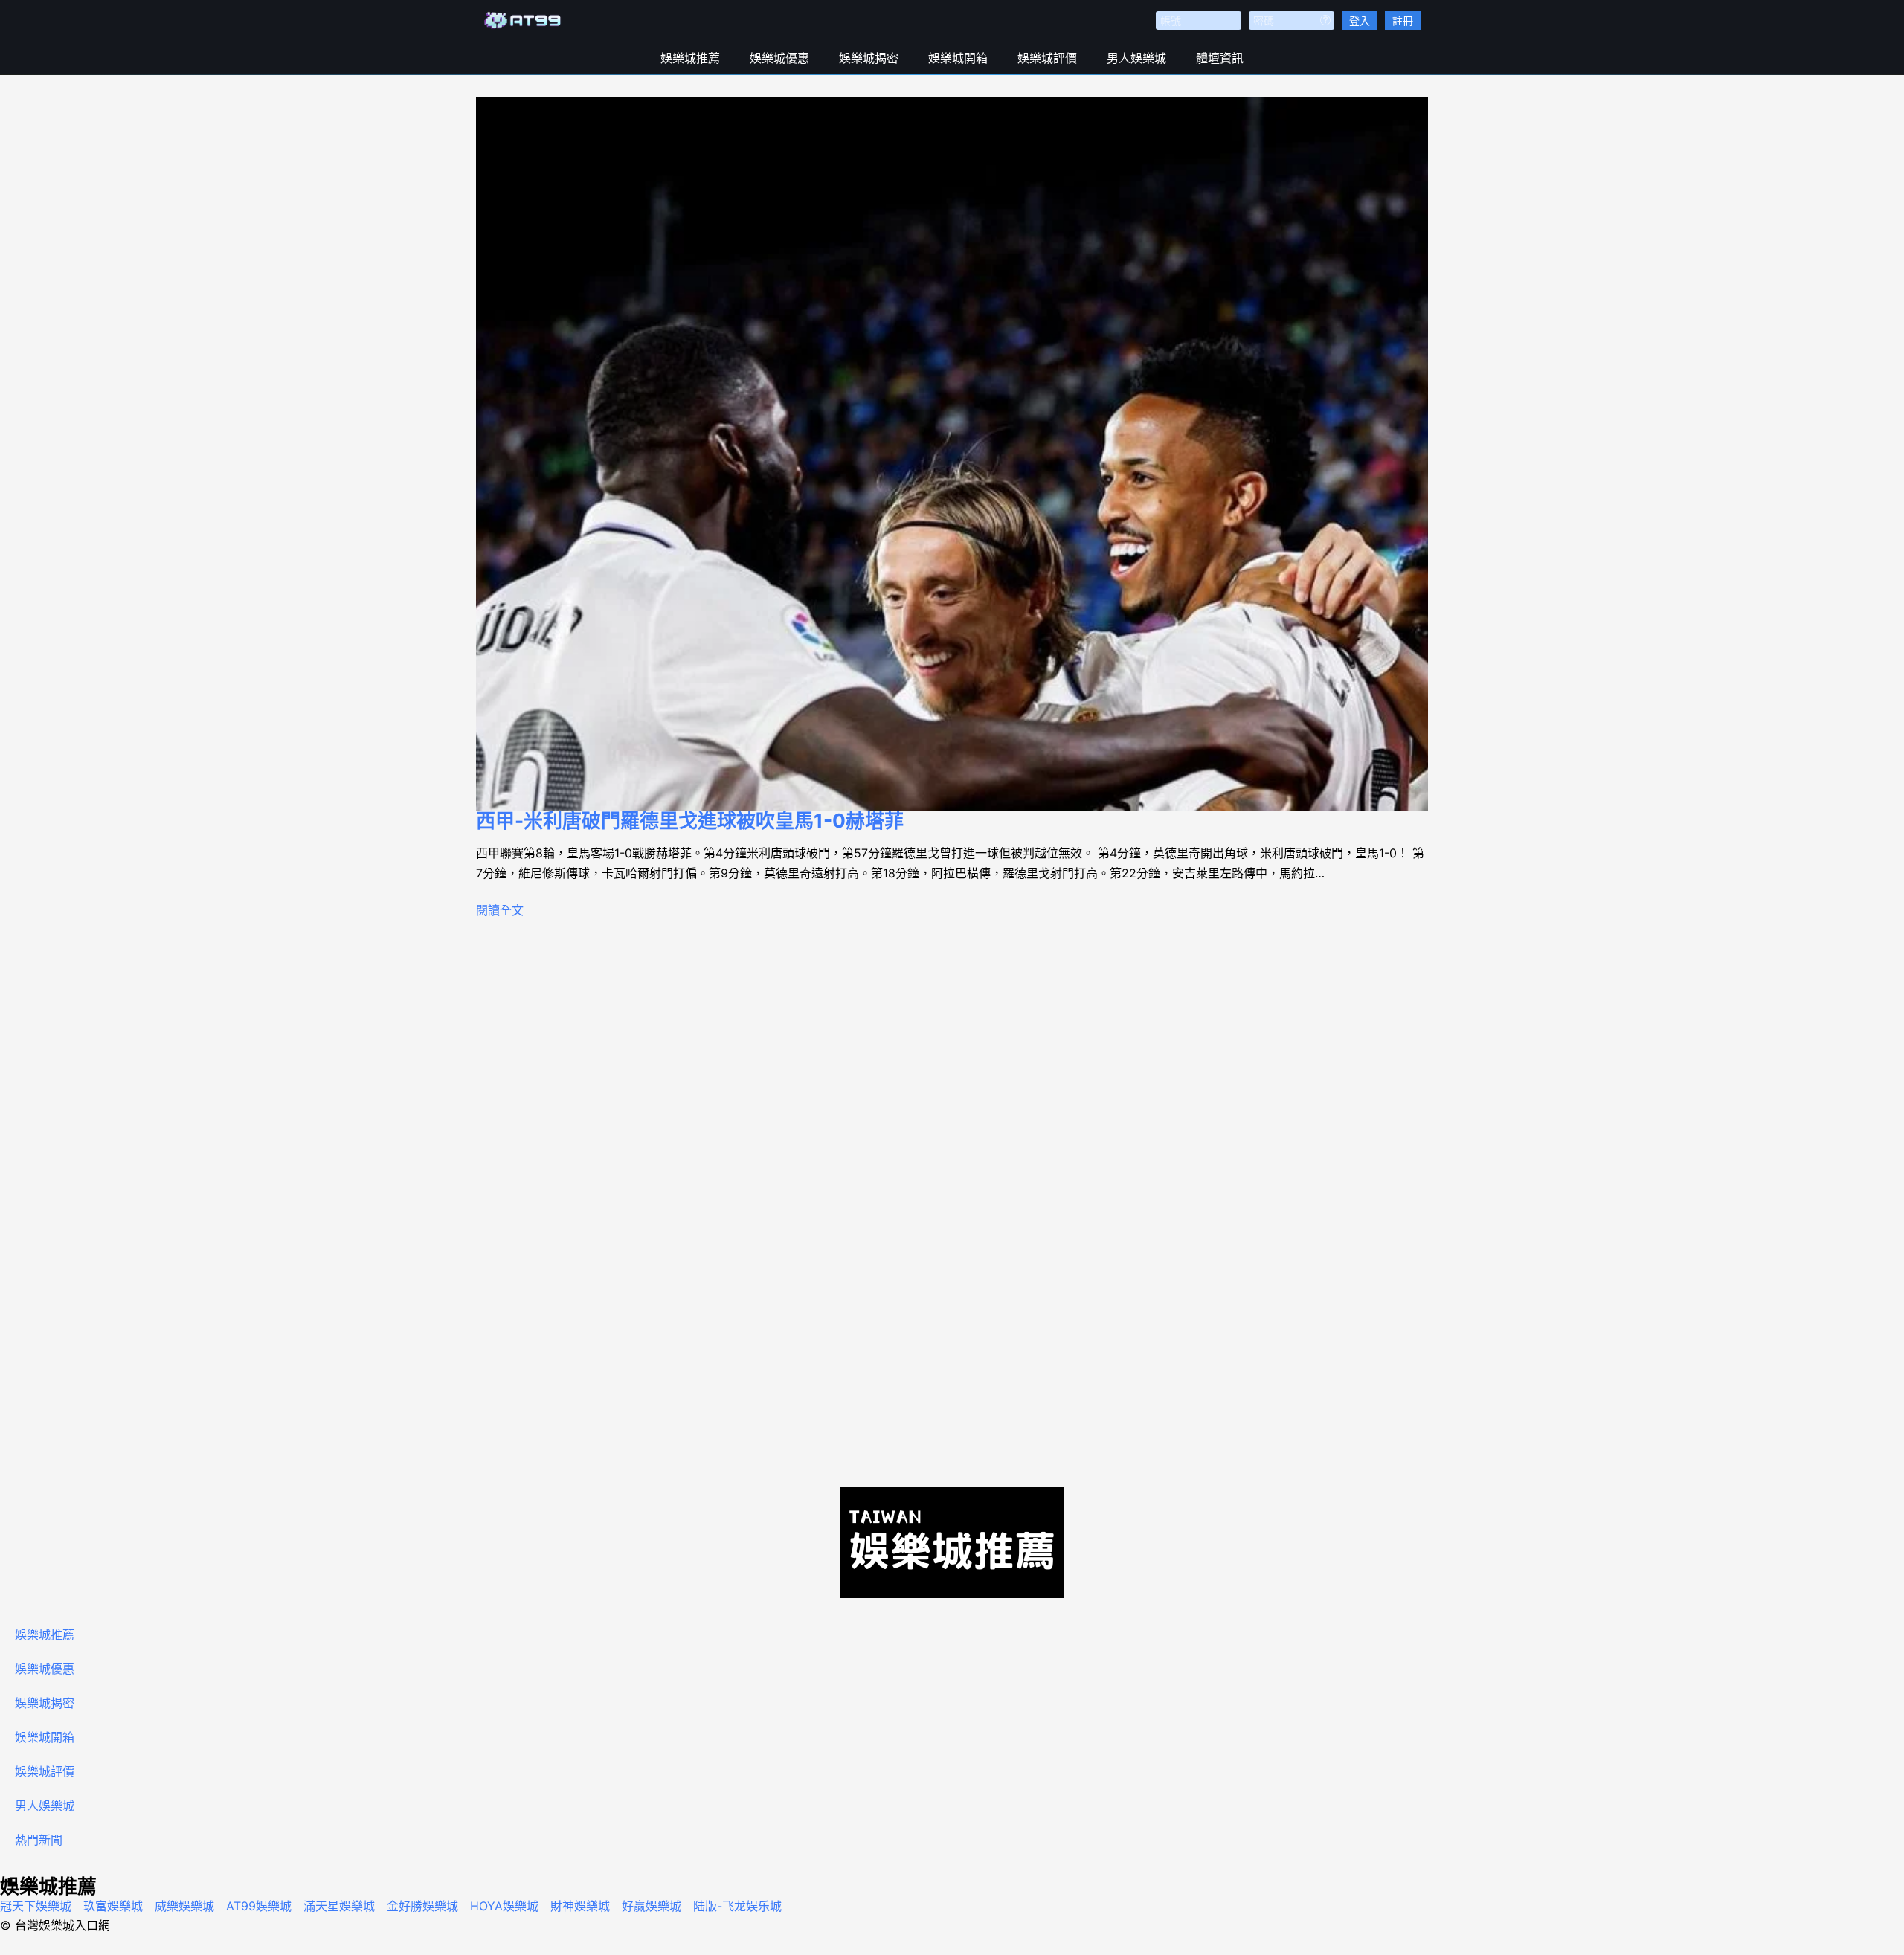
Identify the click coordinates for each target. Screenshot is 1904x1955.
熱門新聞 (39, 1840)
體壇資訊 (1220, 58)
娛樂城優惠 (779, 58)
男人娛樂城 (1136, 58)
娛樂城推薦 (690, 58)
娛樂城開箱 (958, 58)
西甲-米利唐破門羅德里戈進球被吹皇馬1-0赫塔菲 (690, 821)
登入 (1360, 20)
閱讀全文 (500, 910)
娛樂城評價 (1047, 58)
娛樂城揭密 (869, 58)
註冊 (1403, 20)
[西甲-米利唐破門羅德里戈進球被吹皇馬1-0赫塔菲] (952, 454)
